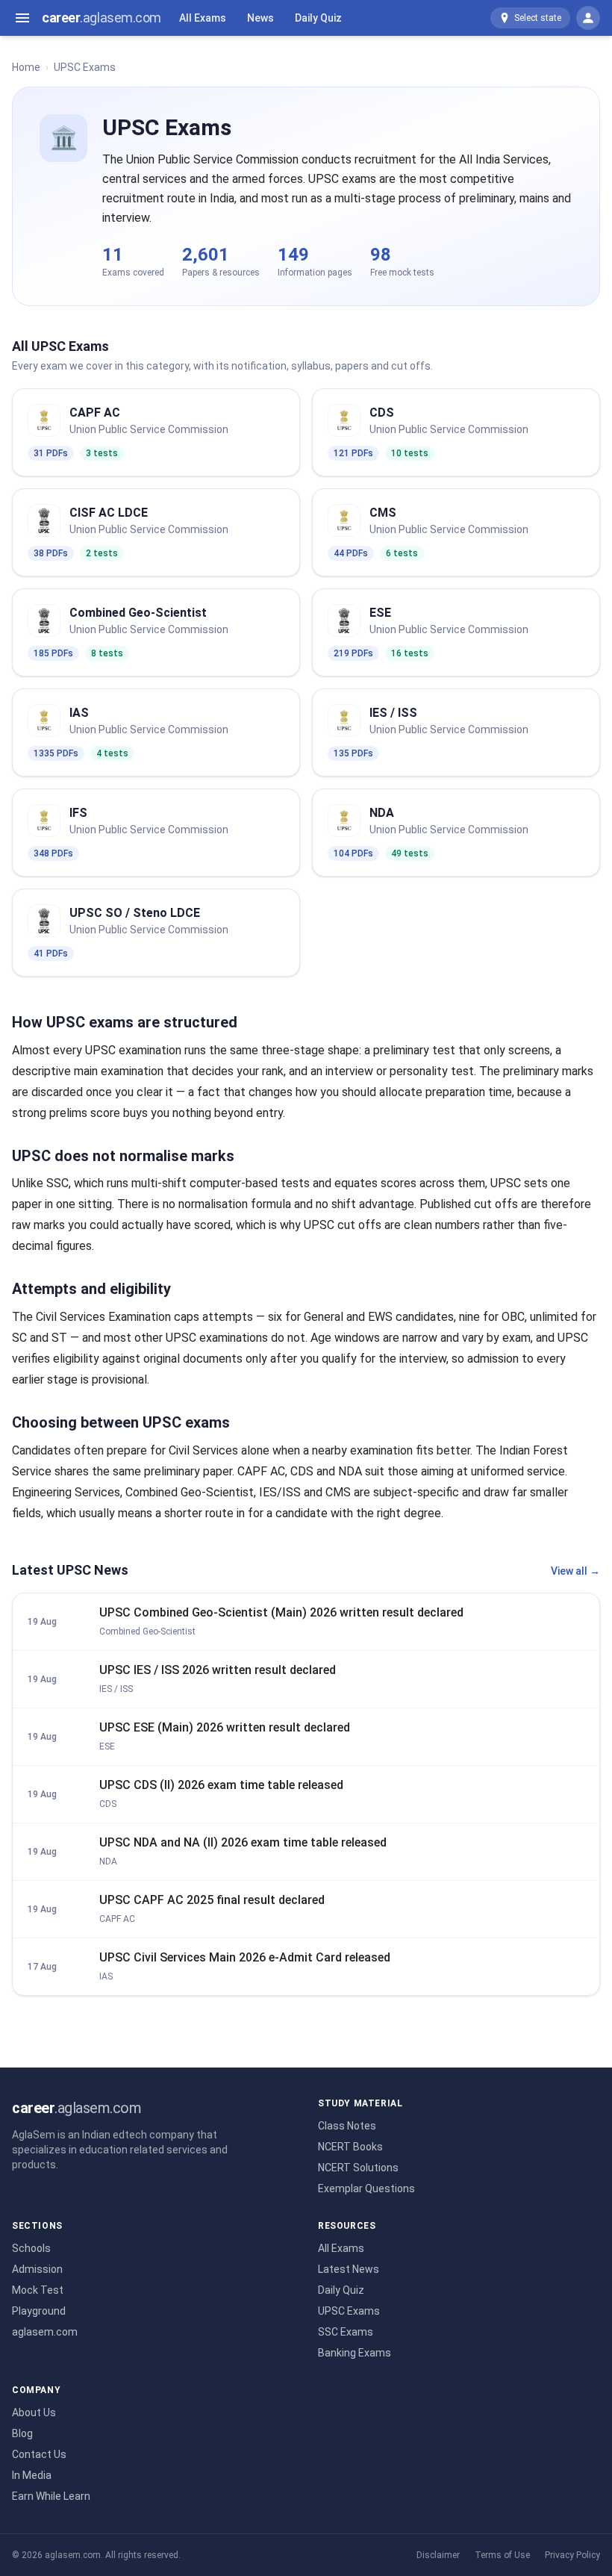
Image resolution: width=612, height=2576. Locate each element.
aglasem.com (45, 2332)
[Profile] (588, 18)
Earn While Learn (51, 2496)
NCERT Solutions (358, 2168)
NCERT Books (350, 2147)
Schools (31, 2248)
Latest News (349, 2269)
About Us (34, 2412)
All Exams (203, 18)
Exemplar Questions (366, 2188)
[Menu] (22, 18)
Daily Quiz (318, 18)
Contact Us (39, 2454)
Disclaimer (438, 2555)
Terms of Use (502, 2555)
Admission (37, 2269)
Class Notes (347, 2126)
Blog (22, 2433)
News (260, 18)
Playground (39, 2311)
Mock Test (38, 2290)
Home (26, 67)
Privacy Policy (572, 2555)
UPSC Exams (349, 2311)
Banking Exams (355, 2353)
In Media (32, 2475)
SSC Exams (346, 2332)
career (102, 18)
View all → (575, 1571)
